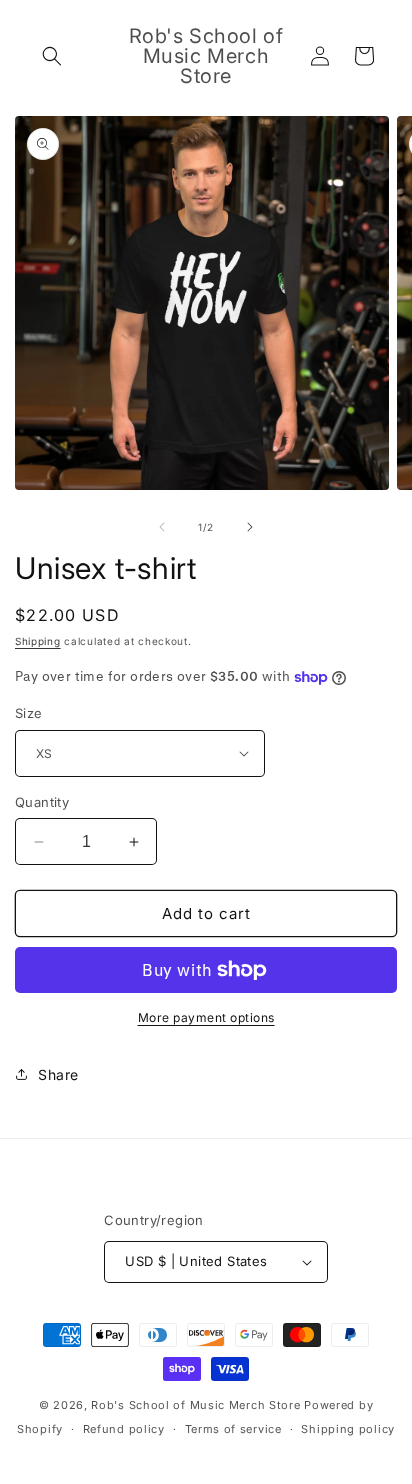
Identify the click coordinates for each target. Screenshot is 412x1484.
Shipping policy (348, 1429)
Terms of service (233, 1429)
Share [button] (58, 1074)
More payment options (206, 1017)
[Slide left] (162, 527)
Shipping (38, 641)
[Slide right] (250, 527)
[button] (52, 56)
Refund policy (124, 1429)
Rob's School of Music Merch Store (195, 1405)
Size (29, 713)
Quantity (42, 802)
